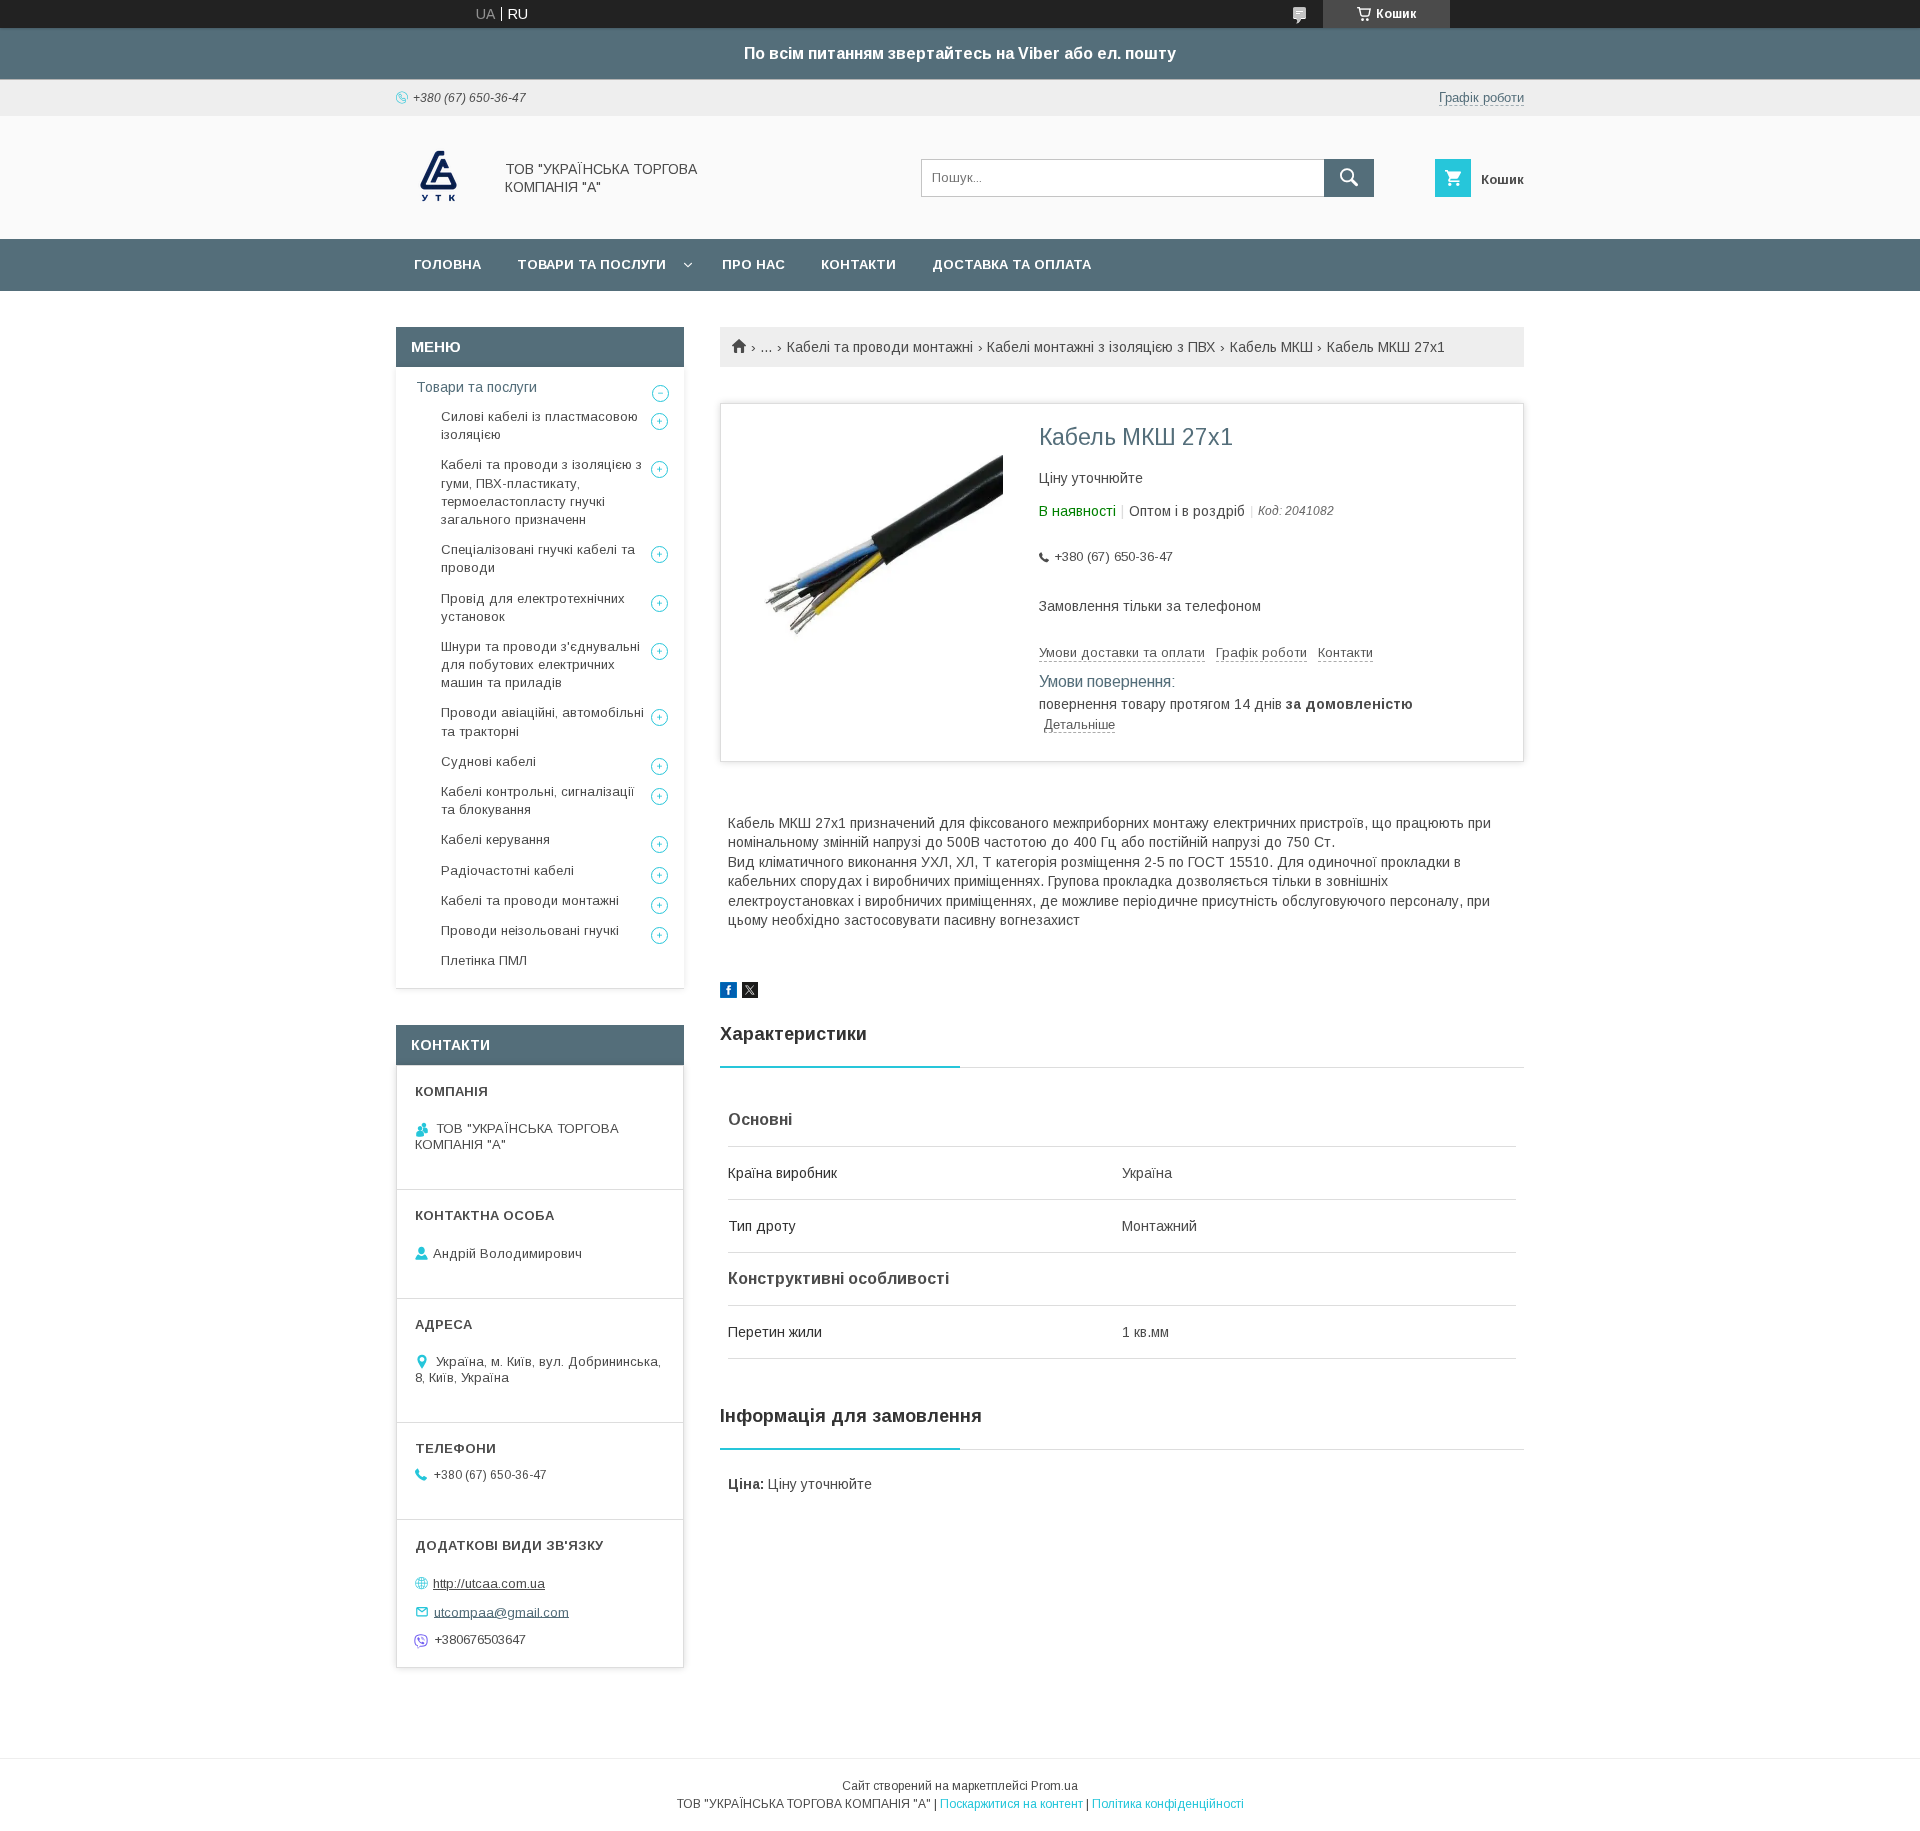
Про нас (753, 264)
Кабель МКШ (1271, 347)
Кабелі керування (495, 839)
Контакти (858, 264)
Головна (447, 264)
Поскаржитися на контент (1011, 1804)
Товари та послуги (591, 264)
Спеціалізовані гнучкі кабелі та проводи (538, 558)
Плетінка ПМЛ (484, 960)
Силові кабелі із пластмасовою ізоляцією (539, 425)
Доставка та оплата (1011, 264)
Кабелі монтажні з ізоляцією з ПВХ (1101, 347)
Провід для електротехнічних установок (533, 607)
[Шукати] (1349, 178)
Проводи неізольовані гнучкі (530, 930)
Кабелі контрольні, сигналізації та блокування (538, 800)
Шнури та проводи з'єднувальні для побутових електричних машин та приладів (540, 664)
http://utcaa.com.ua (489, 1583)
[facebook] (728, 993)
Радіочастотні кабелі (507, 870)
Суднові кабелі (488, 761)
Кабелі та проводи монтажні (880, 347)
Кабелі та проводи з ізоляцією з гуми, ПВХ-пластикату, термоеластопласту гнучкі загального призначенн (541, 492)
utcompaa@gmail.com (501, 1611)
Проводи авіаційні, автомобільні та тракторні (542, 721)
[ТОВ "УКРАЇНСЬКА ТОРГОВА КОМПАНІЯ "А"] (438, 213)
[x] (750, 993)
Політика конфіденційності (1168, 1804)
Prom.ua (1054, 1786)
